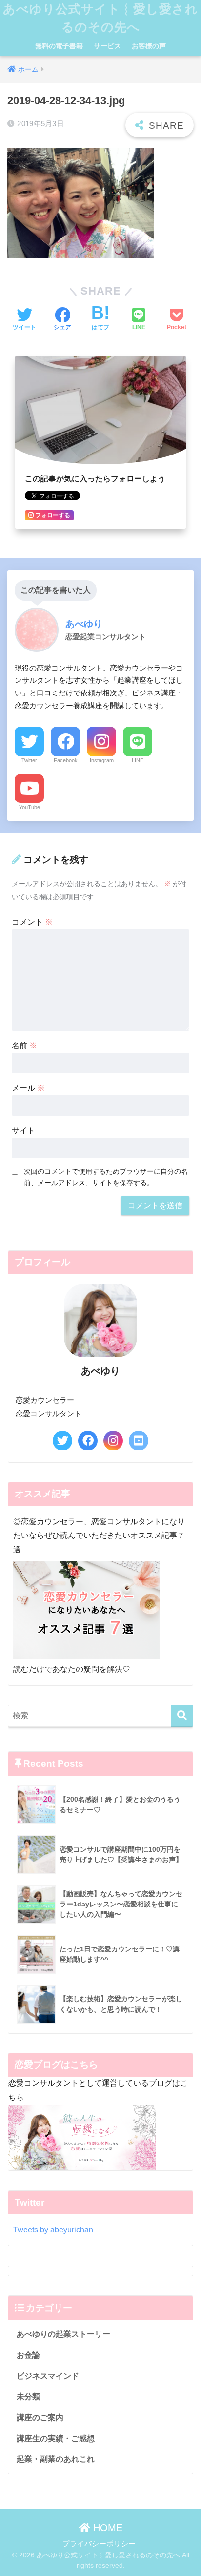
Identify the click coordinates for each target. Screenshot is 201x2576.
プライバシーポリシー (99, 2544)
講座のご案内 (40, 2417)
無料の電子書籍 (59, 46)
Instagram (102, 760)
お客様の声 (149, 46)
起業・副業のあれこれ (56, 2459)
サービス (107, 46)
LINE (138, 760)
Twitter (29, 760)
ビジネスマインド (48, 2376)
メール (28, 1088)
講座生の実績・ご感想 (56, 2438)
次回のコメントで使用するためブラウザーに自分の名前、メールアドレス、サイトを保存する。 (106, 1177)
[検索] (182, 1716)
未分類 (28, 2396)
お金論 (28, 2355)
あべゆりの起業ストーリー (63, 2334)
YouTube (30, 807)
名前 (24, 1046)
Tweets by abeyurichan (53, 2230)
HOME (106, 2528)
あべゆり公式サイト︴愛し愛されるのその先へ (100, 18)
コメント (32, 922)
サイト (23, 1131)
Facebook (66, 760)
